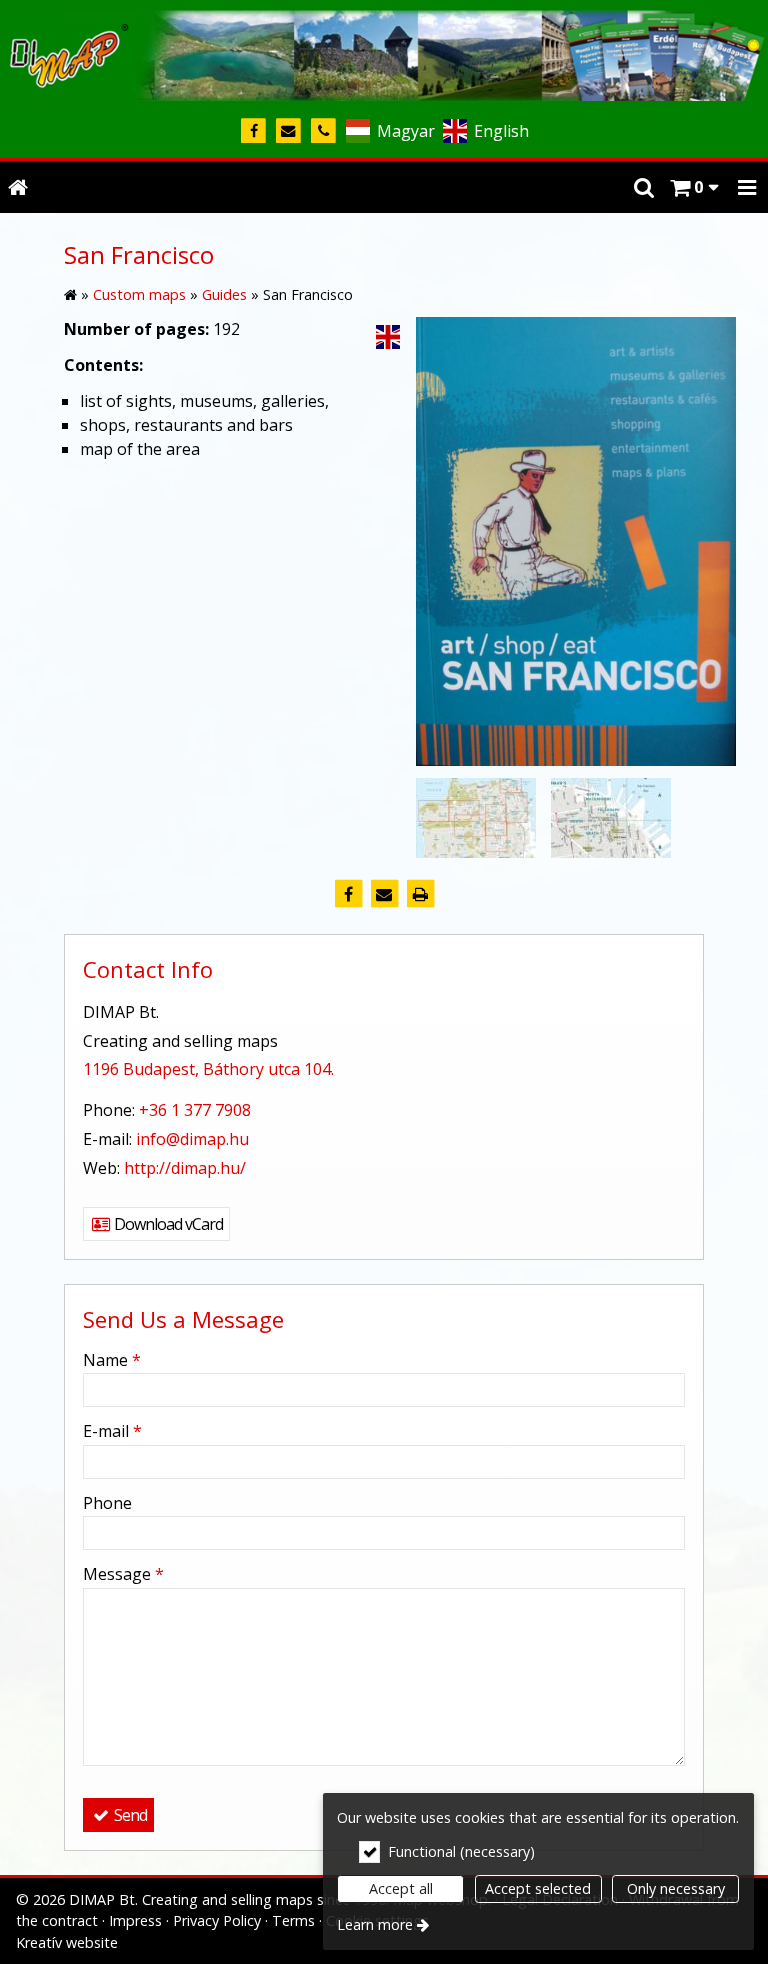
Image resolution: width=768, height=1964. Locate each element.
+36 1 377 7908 (195, 1110)
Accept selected (538, 1888)
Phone (107, 1503)
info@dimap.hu (192, 1139)
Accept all (401, 1888)
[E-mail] (288, 131)
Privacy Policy (217, 1920)
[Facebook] (253, 131)
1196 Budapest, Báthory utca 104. (208, 1069)
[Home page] (384, 52)
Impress (135, 1920)
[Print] (420, 894)
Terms (293, 1920)
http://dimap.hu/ (185, 1168)
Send (129, 1815)
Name (112, 1360)
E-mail (112, 1431)
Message (123, 1574)
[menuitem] (18, 187)
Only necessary (676, 1888)
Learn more (375, 1924)
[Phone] (323, 131)
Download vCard (167, 1224)
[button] (747, 187)
